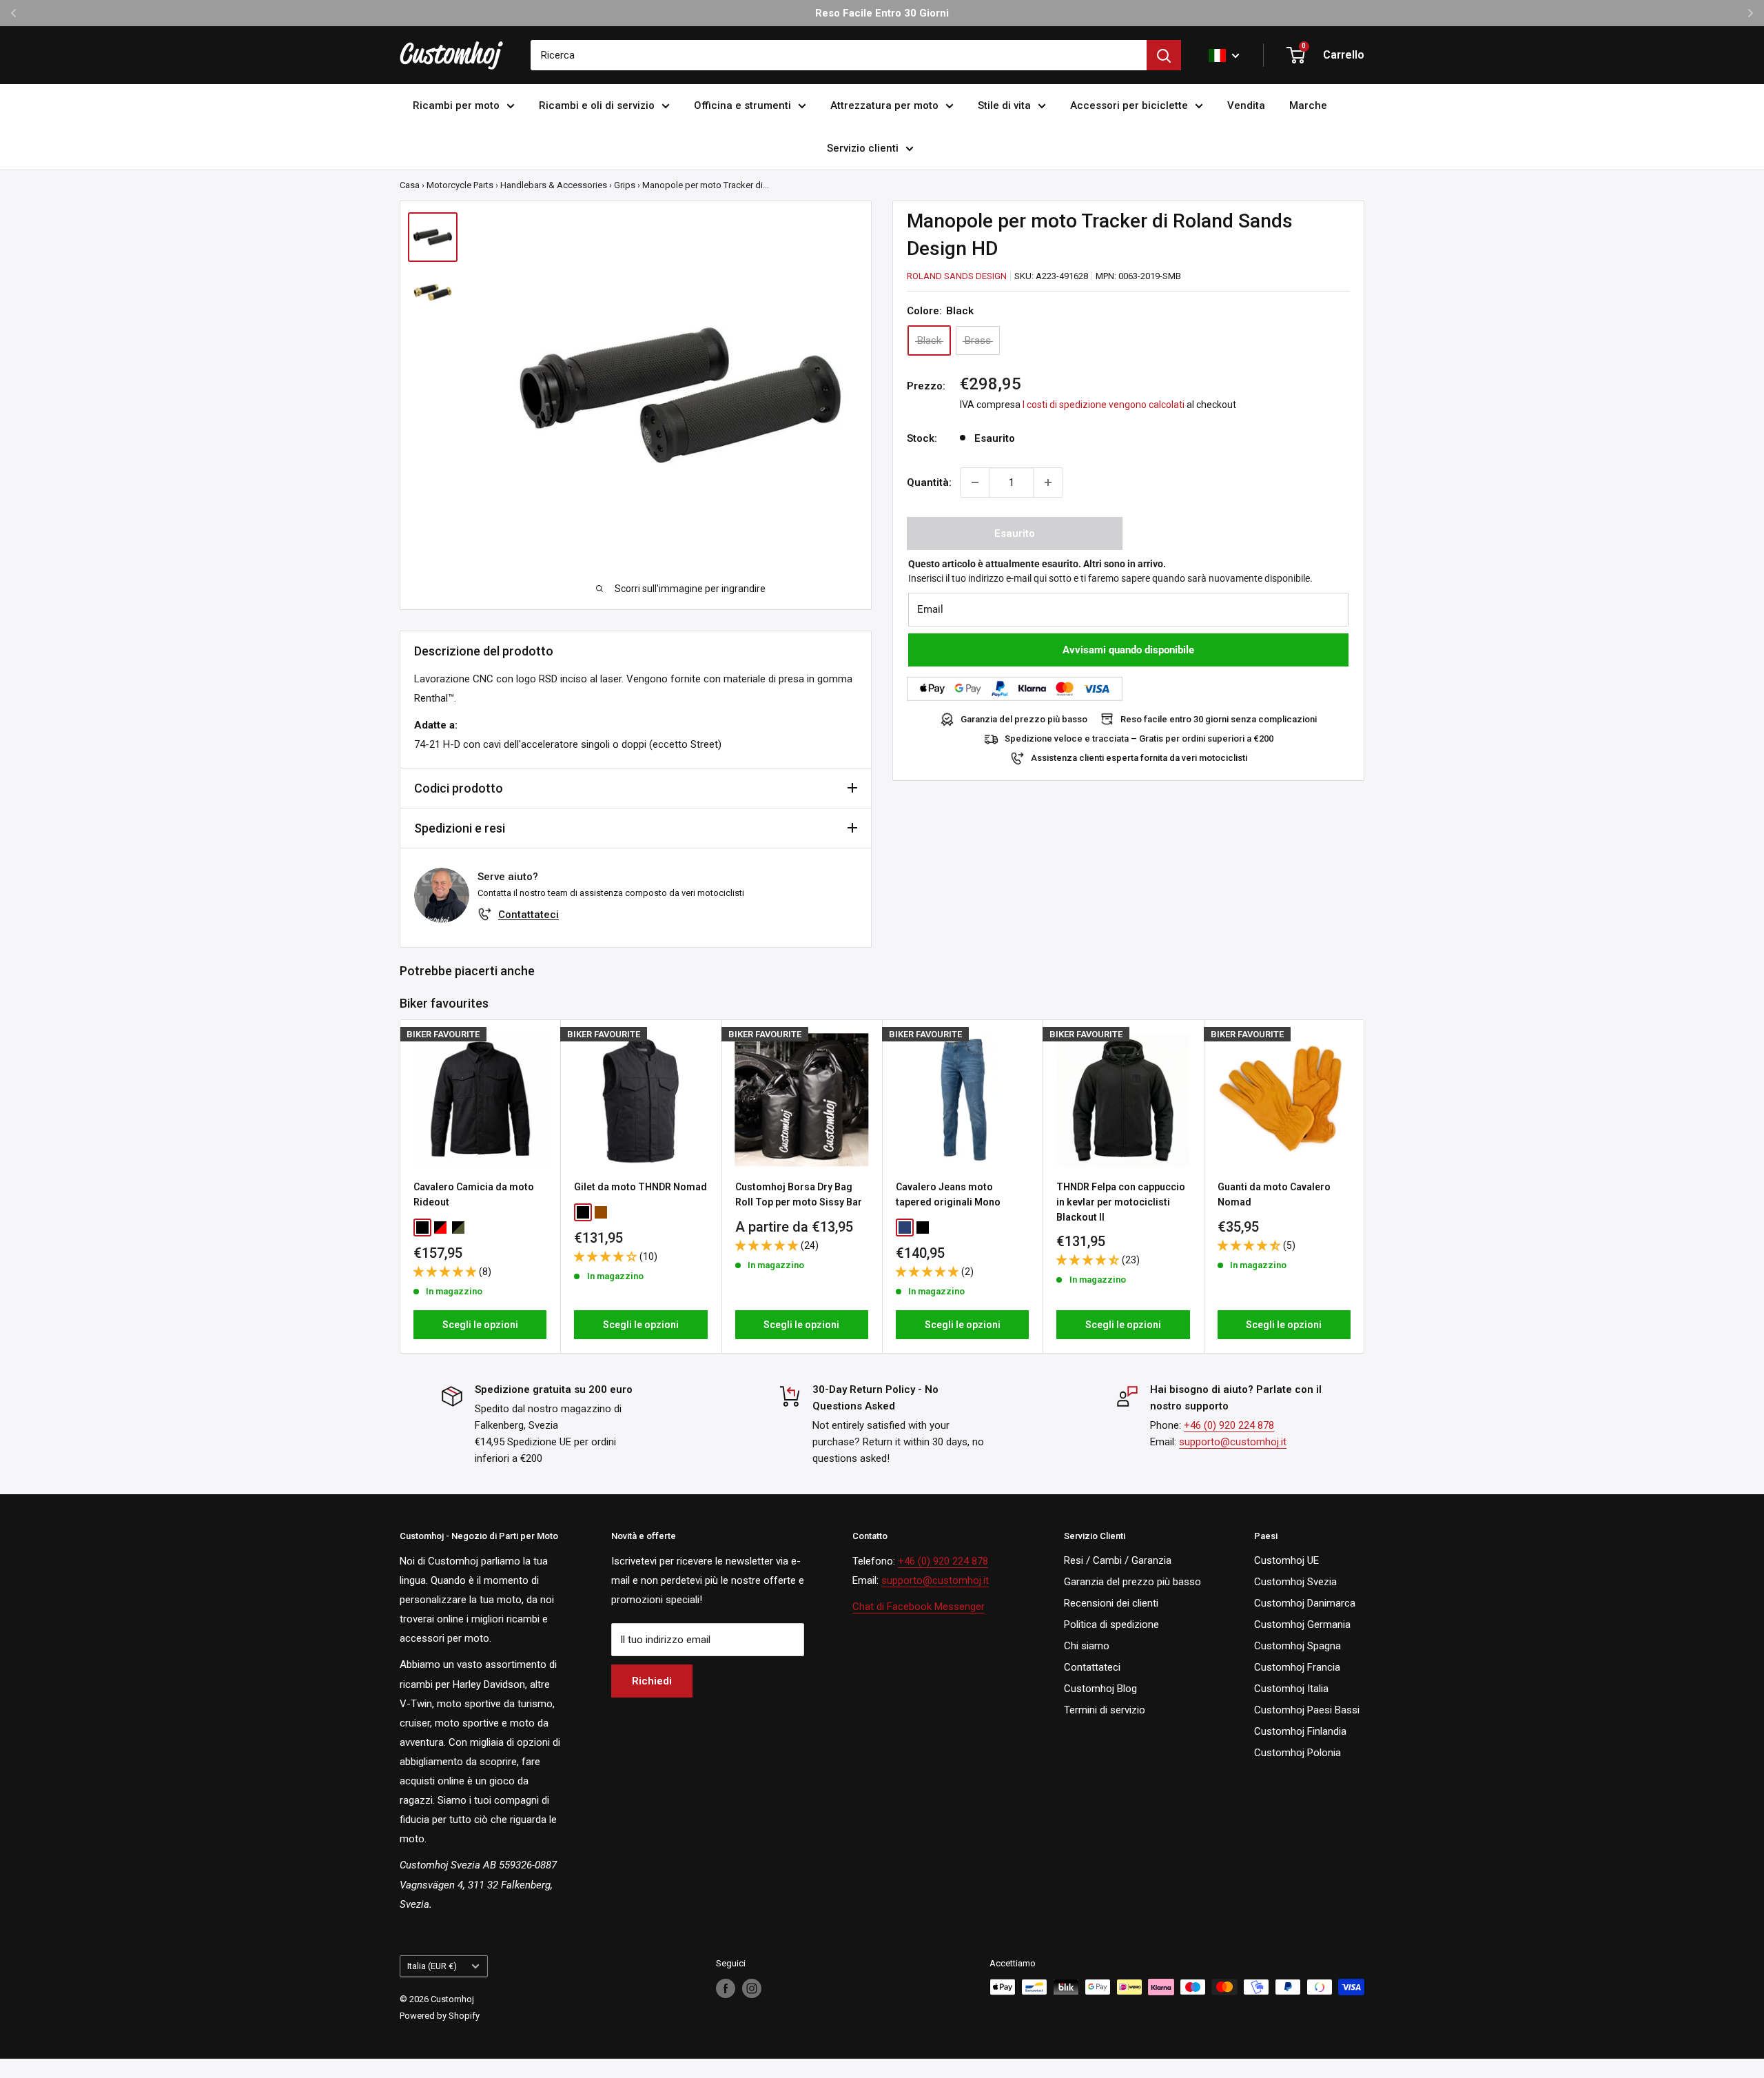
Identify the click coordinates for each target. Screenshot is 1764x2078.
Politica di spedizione (1111, 1624)
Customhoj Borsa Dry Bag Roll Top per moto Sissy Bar (799, 1195)
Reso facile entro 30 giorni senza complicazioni (1219, 719)
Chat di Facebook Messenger (919, 1607)
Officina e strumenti (742, 105)
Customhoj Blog (1100, 1689)
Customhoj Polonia (1298, 1753)
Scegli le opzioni (480, 1325)
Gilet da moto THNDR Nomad (640, 1188)
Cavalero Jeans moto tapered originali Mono (948, 1195)
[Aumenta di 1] (1048, 482)
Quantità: (929, 482)
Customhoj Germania (1302, 1624)
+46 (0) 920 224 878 (1229, 1425)
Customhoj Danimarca (1305, 1603)
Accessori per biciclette (1129, 105)
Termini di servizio (1105, 1710)
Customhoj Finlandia (1300, 1731)
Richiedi (652, 1681)
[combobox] (839, 55)
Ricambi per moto (456, 105)
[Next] (1365, 1186)
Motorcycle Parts (460, 185)
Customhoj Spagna (1298, 1646)
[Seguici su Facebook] (726, 1988)
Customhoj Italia (1291, 1689)
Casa (410, 185)
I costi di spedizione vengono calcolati (1104, 405)
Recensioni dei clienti (1111, 1603)
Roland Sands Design (957, 276)
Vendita (1246, 105)
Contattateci (529, 915)
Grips (625, 185)
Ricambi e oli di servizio (597, 105)
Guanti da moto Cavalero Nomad (1274, 1195)
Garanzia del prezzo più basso (1024, 719)
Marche (1308, 105)
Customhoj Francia (1297, 1667)
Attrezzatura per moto (884, 105)
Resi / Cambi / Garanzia (1118, 1560)
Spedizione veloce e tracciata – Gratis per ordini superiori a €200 (1139, 738)
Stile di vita (1004, 105)
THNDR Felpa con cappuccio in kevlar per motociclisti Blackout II (1121, 1202)
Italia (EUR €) (432, 1966)
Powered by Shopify (440, 2016)
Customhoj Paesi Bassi (1307, 1710)
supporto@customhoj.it (1233, 1442)
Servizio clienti (863, 148)
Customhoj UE (1286, 1560)
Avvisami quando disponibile (1128, 650)
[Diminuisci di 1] (975, 482)
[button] (446, 1272)
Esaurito (1015, 533)
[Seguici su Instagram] (752, 1988)
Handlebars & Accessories (554, 185)
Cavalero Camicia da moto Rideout (474, 1195)
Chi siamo (1087, 1646)
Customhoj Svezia (1295, 1582)
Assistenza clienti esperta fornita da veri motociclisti (1139, 758)
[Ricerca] (1164, 55)
